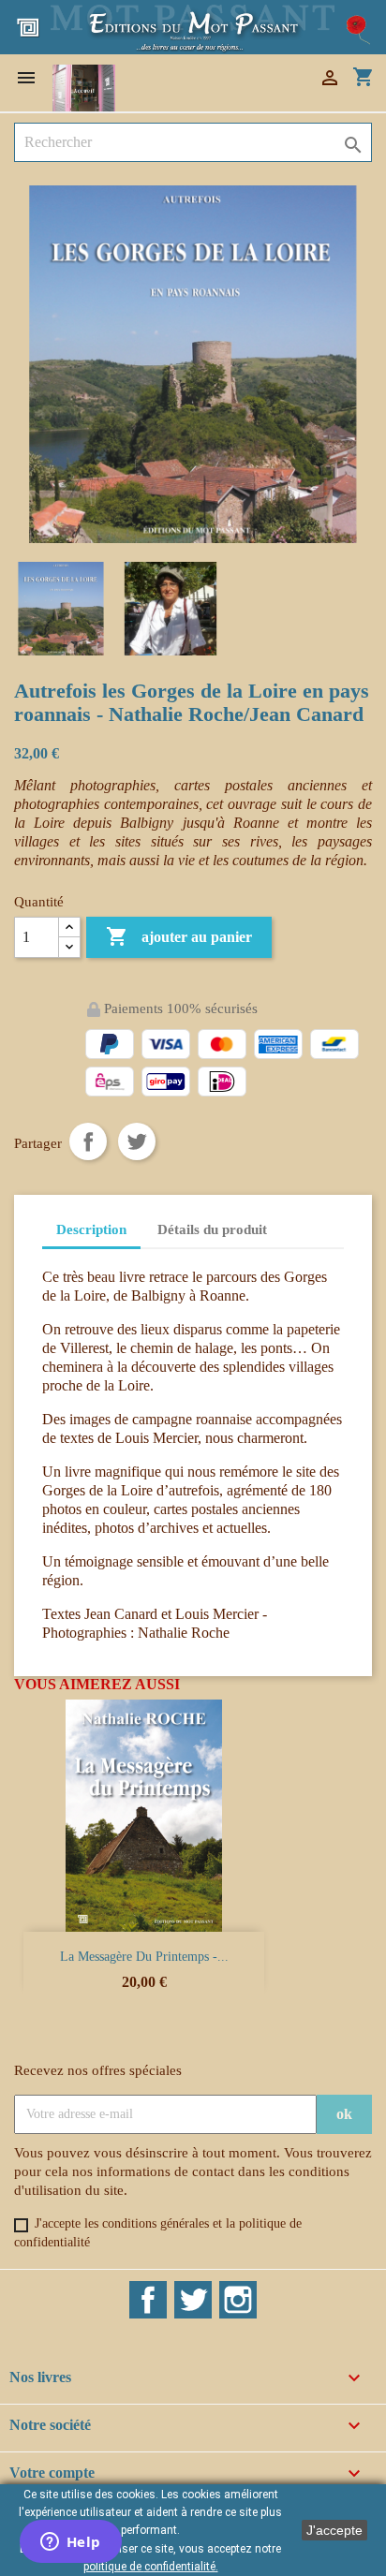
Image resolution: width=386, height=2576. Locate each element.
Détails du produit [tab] (212, 1229)
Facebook (148, 2300)
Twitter (193, 2300)
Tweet (137, 1141)
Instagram (238, 2300)
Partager (88, 1141)
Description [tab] (91, 1229)
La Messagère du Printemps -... (144, 1957)
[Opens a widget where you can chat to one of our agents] (70, 2543)
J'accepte (334, 2530)
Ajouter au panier (179, 936)
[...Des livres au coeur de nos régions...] (193, 26)
